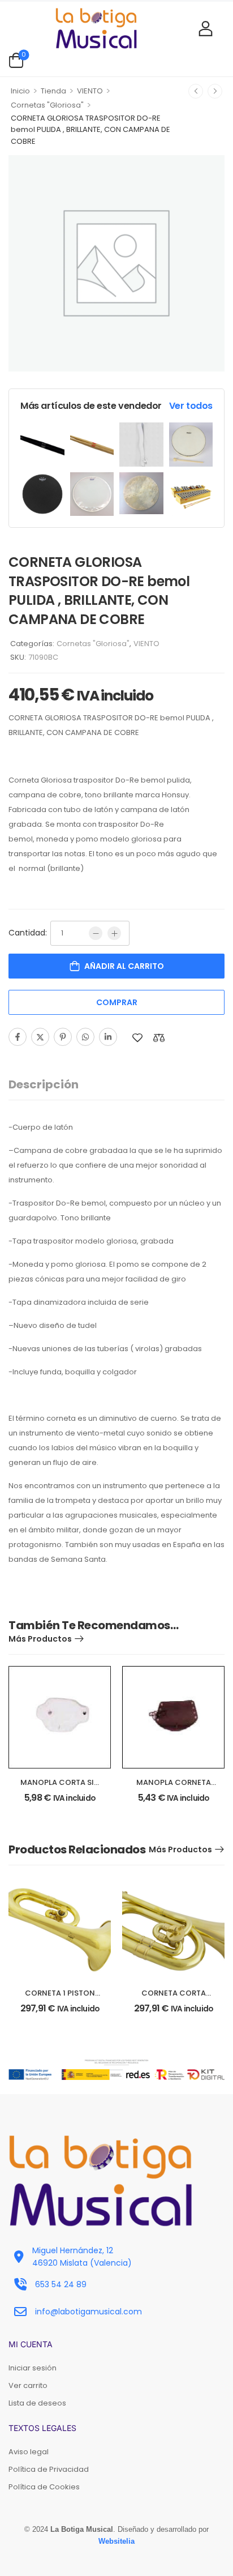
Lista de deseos (37, 2403)
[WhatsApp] (85, 1037)
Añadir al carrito (124, 966)
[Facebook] (18, 1037)
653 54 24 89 (61, 2284)
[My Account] (206, 28)
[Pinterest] (63, 1037)
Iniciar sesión (33, 2368)
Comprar (117, 1002)
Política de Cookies (44, 2487)
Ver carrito (28, 2385)
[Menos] (96, 933)
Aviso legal (29, 2452)
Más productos (40, 1639)
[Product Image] (42, 445)
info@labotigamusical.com (89, 2312)
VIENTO (90, 91)
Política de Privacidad (49, 2469)
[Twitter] (40, 1037)
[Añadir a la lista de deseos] (137, 1038)
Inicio (20, 91)
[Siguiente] (215, 91)
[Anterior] (196, 91)
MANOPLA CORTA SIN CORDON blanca (60, 1787)
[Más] (114, 933)
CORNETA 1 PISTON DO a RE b (60, 1998)
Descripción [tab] (44, 1084)
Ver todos (191, 406)
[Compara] (159, 1038)
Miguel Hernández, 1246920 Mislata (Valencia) (82, 2257)
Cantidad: (28, 933)
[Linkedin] (108, 1037)
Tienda (53, 91)
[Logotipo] (96, 28)
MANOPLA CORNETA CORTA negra (174, 1787)
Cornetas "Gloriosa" (47, 105)
